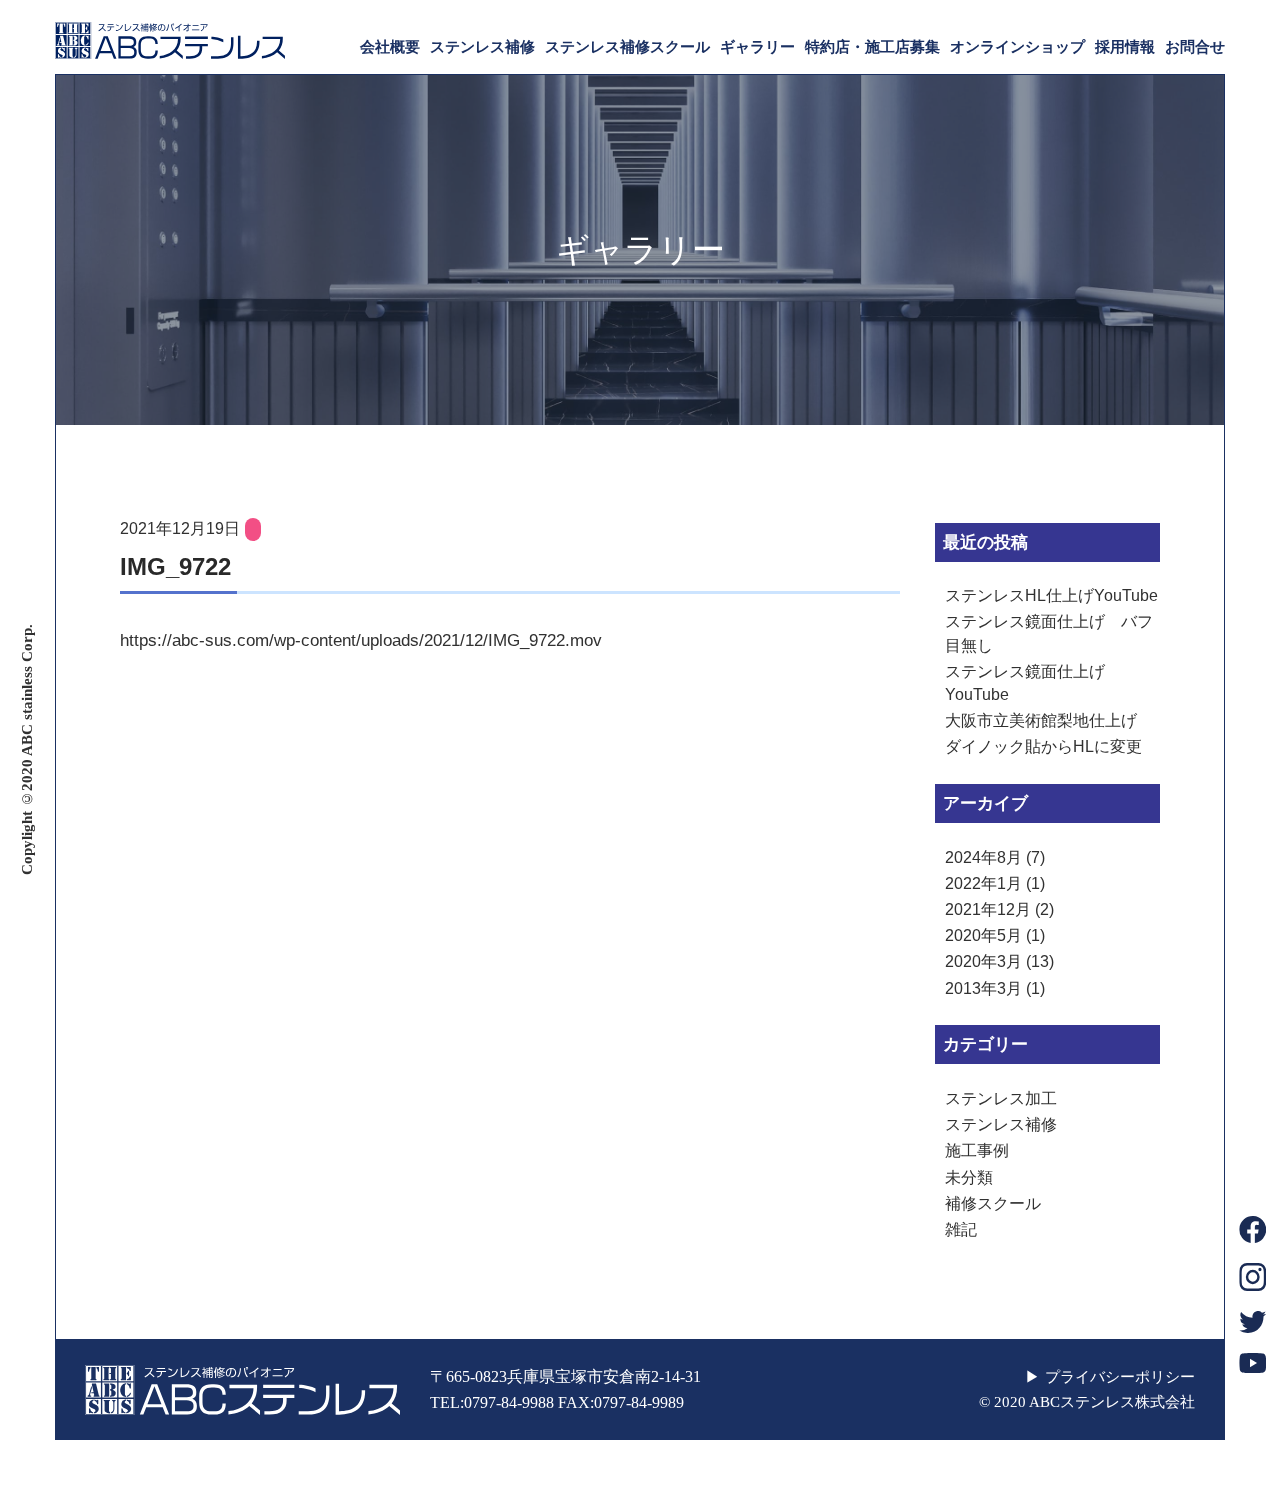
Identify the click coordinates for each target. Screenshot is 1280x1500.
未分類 (969, 1177)
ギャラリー (757, 46)
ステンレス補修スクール (627, 46)
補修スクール (993, 1203)
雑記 (961, 1229)
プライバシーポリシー (1120, 1376)
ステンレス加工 (1001, 1098)
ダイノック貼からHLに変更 (1043, 746)
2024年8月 (983, 857)
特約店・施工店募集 (872, 46)
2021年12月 (988, 909)
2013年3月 (983, 988)
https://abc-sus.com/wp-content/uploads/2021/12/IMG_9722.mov (361, 640)
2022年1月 (983, 883)
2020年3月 (983, 961)
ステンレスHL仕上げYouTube (1051, 595)
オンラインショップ (1017, 46)
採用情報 (1125, 46)
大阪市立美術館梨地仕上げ (1041, 720)
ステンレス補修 (482, 46)
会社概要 (390, 46)
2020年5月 (983, 935)
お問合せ (1195, 46)
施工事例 (977, 1150)
